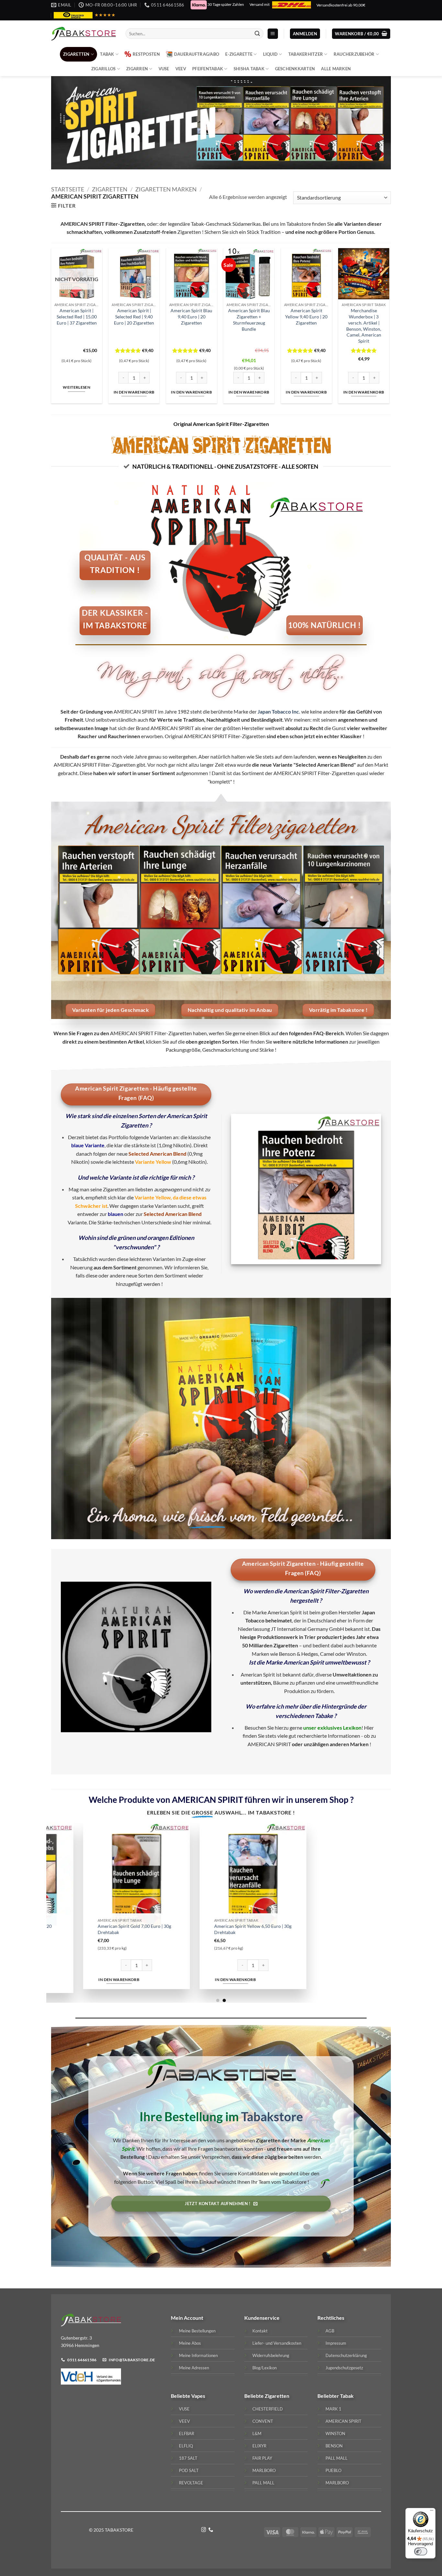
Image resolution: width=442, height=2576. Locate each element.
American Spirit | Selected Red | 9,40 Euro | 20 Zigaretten (134, 316)
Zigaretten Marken (166, 189)
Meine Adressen (194, 2368)
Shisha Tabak (249, 69)
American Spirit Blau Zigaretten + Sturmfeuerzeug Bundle (249, 320)
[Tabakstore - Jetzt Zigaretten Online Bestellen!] (83, 34)
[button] (273, 34)
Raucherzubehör (354, 54)
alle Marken (336, 69)
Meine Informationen (198, 2355)
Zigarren (137, 69)
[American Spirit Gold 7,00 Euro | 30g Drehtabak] (164, 1876)
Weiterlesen (77, 387)
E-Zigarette (239, 54)
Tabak (107, 54)
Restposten (146, 54)
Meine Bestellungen (197, 2331)
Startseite (68, 189)
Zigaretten (76, 54)
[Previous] (61, 1912)
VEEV (181, 69)
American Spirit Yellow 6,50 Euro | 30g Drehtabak (280, 1929)
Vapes (198, 2396)
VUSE (164, 69)
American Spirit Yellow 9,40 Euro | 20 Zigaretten (306, 316)
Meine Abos (190, 2343)
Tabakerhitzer (306, 54)
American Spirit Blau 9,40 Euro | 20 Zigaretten (191, 316)
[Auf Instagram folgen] (204, 2530)
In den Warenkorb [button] (134, 392)
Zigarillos (104, 69)
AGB (330, 2331)
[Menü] (432, 2512)
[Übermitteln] (257, 34)
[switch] (421, 2551)
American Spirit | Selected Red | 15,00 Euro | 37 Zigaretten (77, 316)
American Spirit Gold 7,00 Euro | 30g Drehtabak (162, 1929)
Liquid (271, 54)
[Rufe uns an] (211, 2530)
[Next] (381, 1912)
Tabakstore (272, 2116)
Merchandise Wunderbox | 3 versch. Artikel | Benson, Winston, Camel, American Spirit (364, 326)
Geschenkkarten (295, 69)
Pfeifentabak (208, 69)
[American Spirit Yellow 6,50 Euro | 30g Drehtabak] (281, 1876)
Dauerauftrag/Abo (197, 54)
